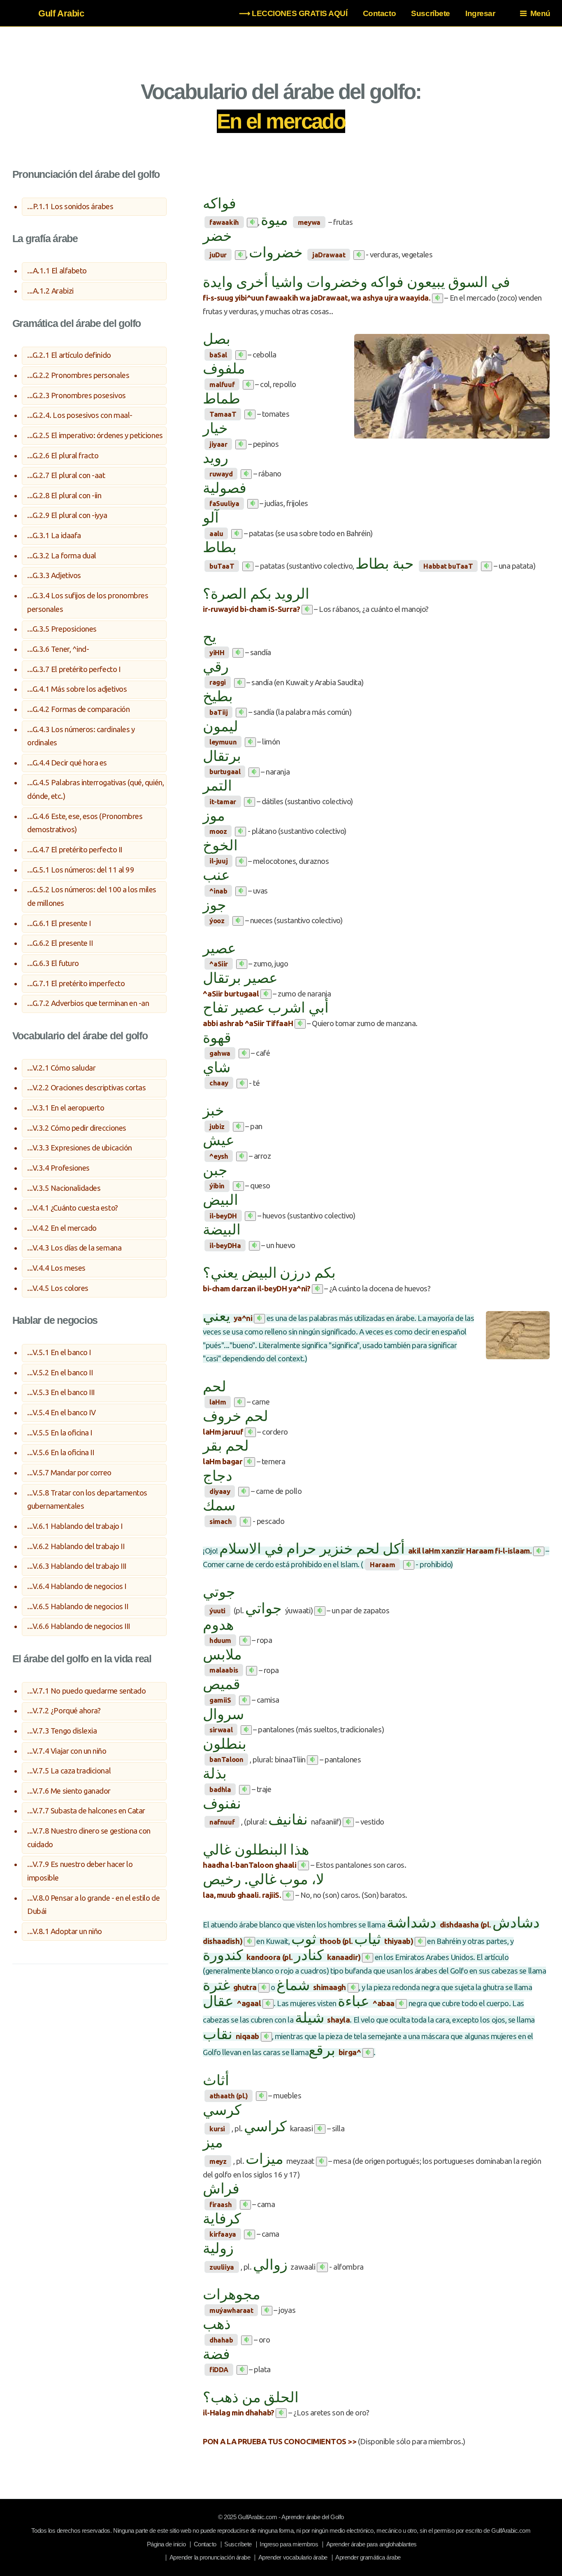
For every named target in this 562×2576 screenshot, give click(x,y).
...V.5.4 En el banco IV (61, 1413)
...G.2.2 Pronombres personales (78, 375)
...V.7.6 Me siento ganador (69, 1791)
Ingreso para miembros (289, 2544)
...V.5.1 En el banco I (59, 1352)
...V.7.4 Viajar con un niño (67, 1751)
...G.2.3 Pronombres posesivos (76, 395)
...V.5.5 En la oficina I (60, 1433)
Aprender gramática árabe (368, 2557)
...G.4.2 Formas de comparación (78, 709)
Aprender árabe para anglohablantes (372, 2544)
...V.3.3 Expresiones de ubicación (80, 1148)
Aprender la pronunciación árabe (210, 2557)
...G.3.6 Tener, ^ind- (58, 649)
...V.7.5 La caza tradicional (69, 1771)
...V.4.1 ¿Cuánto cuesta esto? (72, 1208)
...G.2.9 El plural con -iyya (67, 515)
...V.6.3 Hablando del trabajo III (77, 1566)
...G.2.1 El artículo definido (69, 355)
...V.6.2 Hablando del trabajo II (76, 1546)
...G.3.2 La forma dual (62, 556)
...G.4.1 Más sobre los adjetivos (77, 689)
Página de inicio (166, 2544)
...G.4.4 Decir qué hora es (67, 763)
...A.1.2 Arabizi (50, 291)
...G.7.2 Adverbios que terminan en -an (88, 1003)
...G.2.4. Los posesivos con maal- (80, 415)
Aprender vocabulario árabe (293, 2557)
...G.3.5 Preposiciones (62, 629)
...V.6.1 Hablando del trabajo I (75, 1526)
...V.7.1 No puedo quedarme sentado (86, 1691)
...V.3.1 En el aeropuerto (66, 1108)
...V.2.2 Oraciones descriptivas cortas (86, 1088)
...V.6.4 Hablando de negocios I (77, 1586)
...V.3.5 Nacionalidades (64, 1188)
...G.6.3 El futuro (53, 963)
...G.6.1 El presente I (59, 923)
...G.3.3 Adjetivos (54, 575)
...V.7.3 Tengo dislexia (62, 1731)
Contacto (379, 13)
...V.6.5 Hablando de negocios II (78, 1606)
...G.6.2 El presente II (60, 943)
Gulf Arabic (61, 13)
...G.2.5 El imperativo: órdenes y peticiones (95, 435)
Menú (540, 13)
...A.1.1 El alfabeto (57, 271)
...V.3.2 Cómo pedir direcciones (77, 1128)
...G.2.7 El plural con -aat (66, 475)
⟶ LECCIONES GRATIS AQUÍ (293, 13)
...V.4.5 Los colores (58, 1288)
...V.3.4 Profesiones (58, 1168)
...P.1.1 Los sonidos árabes (70, 206)
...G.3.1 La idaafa (54, 535)
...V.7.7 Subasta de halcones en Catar (86, 1811)
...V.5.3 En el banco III (61, 1392)
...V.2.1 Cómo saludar (61, 1068)
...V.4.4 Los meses (56, 1268)
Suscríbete (430, 13)
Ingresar (480, 13)
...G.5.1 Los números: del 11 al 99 (81, 870)
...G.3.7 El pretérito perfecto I (74, 669)
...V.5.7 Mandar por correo (69, 1473)
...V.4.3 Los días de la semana (74, 1248)
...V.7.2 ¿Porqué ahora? (64, 1711)
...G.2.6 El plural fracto (63, 456)
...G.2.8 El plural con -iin (64, 496)
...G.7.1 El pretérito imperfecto (76, 983)
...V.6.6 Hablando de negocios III (79, 1626)
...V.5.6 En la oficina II (60, 1452)
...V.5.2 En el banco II (60, 1373)
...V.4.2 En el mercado (62, 1228)
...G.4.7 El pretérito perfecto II (75, 850)
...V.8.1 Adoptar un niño (65, 1931)
